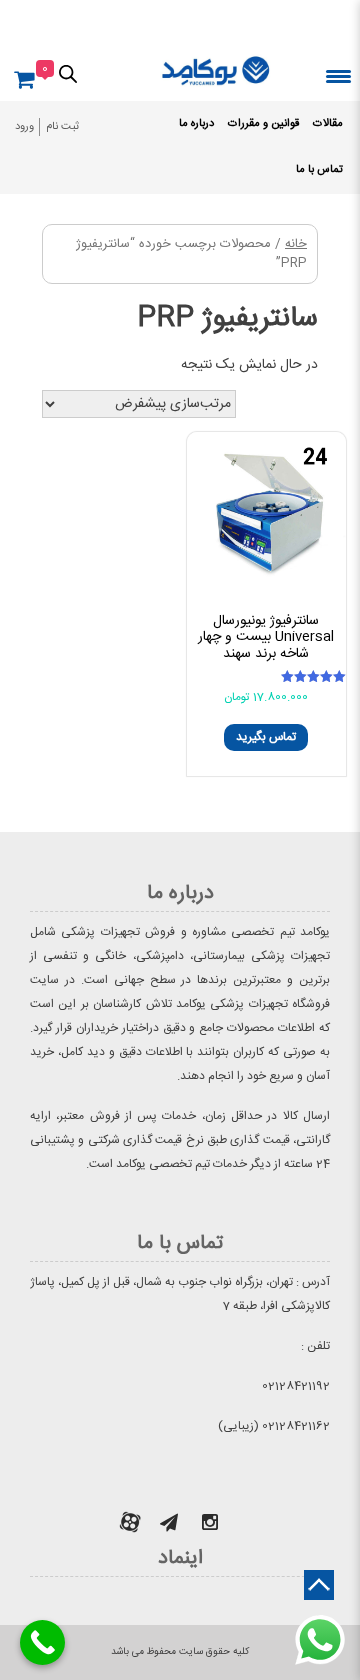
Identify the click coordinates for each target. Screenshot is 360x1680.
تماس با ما (319, 170)
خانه (296, 244)
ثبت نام (62, 127)
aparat (130, 1522)
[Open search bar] (68, 72)
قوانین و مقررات (263, 124)
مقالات (328, 124)
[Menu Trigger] (338, 75)
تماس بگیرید (266, 737)
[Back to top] (319, 1585)
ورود (24, 127)
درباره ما (196, 124)
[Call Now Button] (42, 1642)
